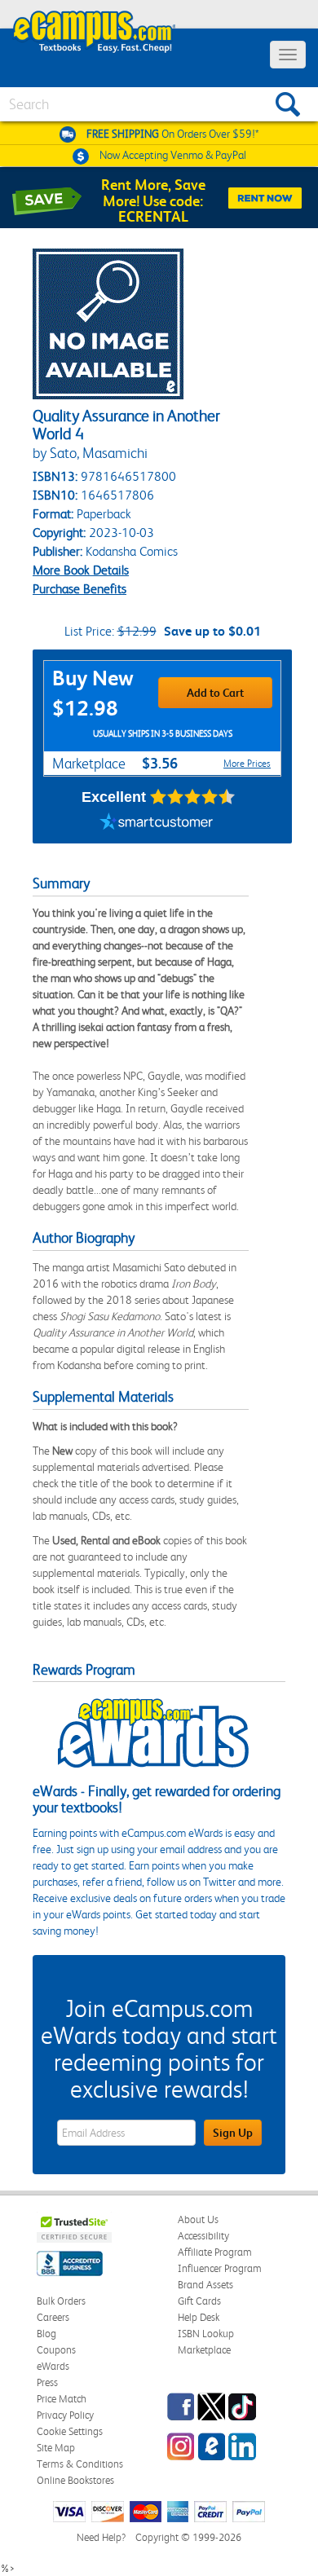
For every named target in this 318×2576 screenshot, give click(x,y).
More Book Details (81, 570)
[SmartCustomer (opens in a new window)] (157, 823)
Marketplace (204, 2350)
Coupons (56, 2350)
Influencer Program (220, 2268)
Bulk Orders (61, 2301)
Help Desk (199, 2317)
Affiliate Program (215, 2252)
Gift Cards (199, 2301)
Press (47, 2382)
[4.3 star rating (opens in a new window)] (193, 797)
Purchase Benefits (79, 589)
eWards (53, 2366)
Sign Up (233, 2133)
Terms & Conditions (80, 2464)
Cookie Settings (70, 2431)
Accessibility (203, 2236)
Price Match (62, 2399)
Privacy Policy (65, 2415)
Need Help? (101, 2537)
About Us (198, 2219)
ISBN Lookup (206, 2334)
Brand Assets (205, 2285)
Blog (46, 2334)
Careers (53, 2317)
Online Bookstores (75, 2480)
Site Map (56, 2448)
